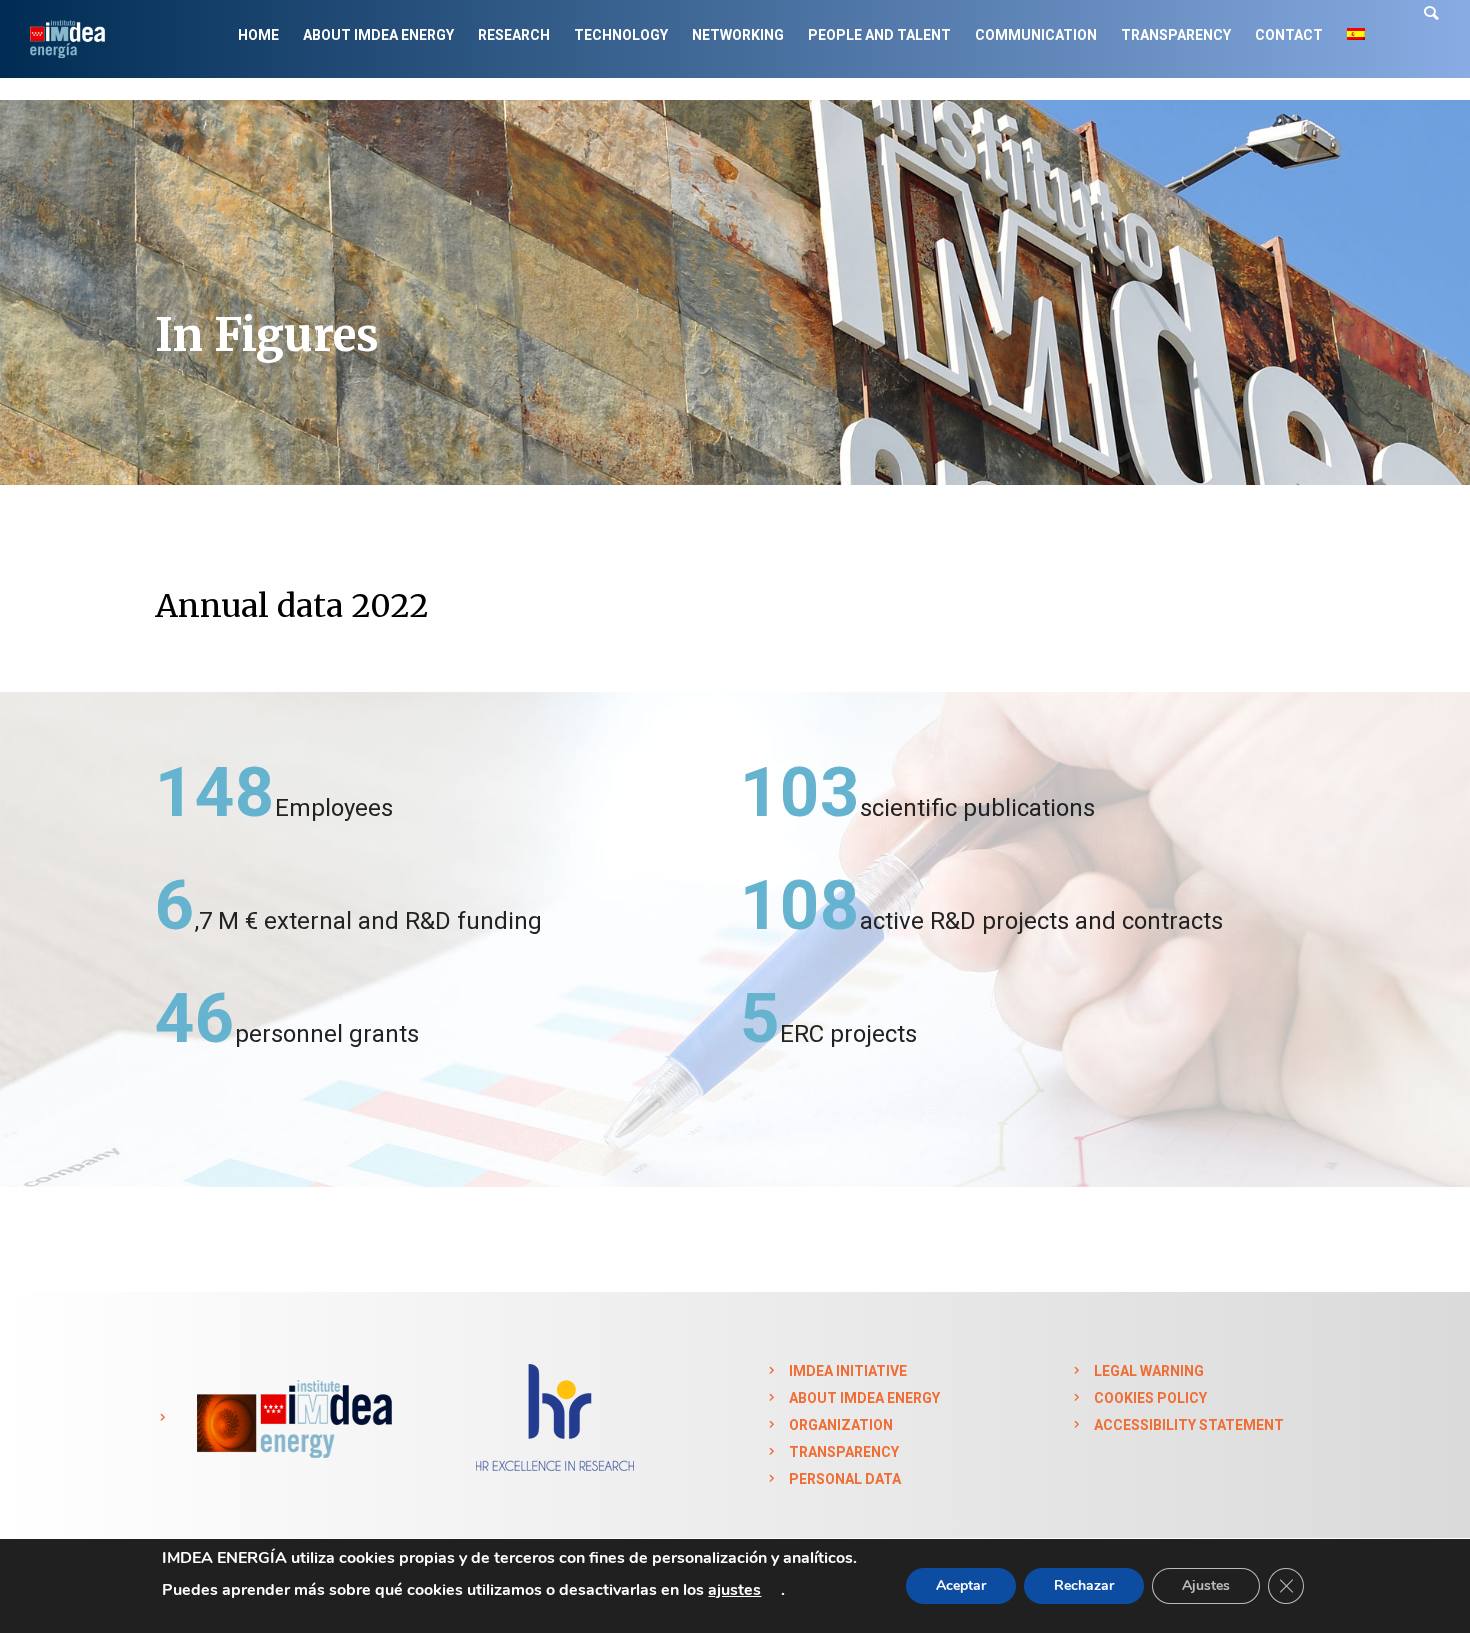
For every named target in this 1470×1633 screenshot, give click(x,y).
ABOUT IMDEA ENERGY (378, 35)
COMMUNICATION (1036, 35)
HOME (258, 35)
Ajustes (1206, 1585)
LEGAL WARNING (1149, 1371)
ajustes (734, 1590)
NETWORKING (738, 35)
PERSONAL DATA (845, 1479)
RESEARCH (514, 35)
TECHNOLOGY (621, 35)
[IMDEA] (291, 1418)
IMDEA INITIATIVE (848, 1371)
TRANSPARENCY (1176, 35)
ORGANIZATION (841, 1425)
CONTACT (1289, 35)
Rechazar (1084, 1585)
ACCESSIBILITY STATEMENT (1189, 1425)
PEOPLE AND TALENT (879, 35)
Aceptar (961, 1585)
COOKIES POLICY (1150, 1398)
